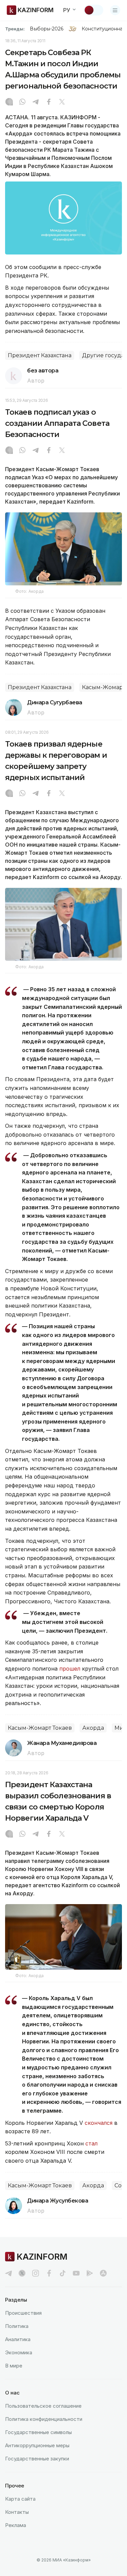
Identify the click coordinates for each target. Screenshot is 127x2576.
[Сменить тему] (93, 10)
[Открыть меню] (115, 10)
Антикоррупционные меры (37, 2445)
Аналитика (18, 2339)
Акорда (93, 1728)
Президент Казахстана (40, 355)
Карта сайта (20, 2499)
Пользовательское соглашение (43, 2406)
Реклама (16, 2525)
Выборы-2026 (47, 29)
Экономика (19, 2352)
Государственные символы (38, 2432)
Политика (17, 2326)
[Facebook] (49, 102)
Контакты (17, 2512)
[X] (62, 102)
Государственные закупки (37, 2459)
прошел (70, 1669)
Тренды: (15, 29)
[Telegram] (36, 102)
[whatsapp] (22, 102)
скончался (99, 2123)
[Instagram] (9, 102)
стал (91, 2143)
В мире (14, 2366)
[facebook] (49, 2273)
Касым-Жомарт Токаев (40, 1728)
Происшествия (23, 2313)
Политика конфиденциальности (44, 2419)
